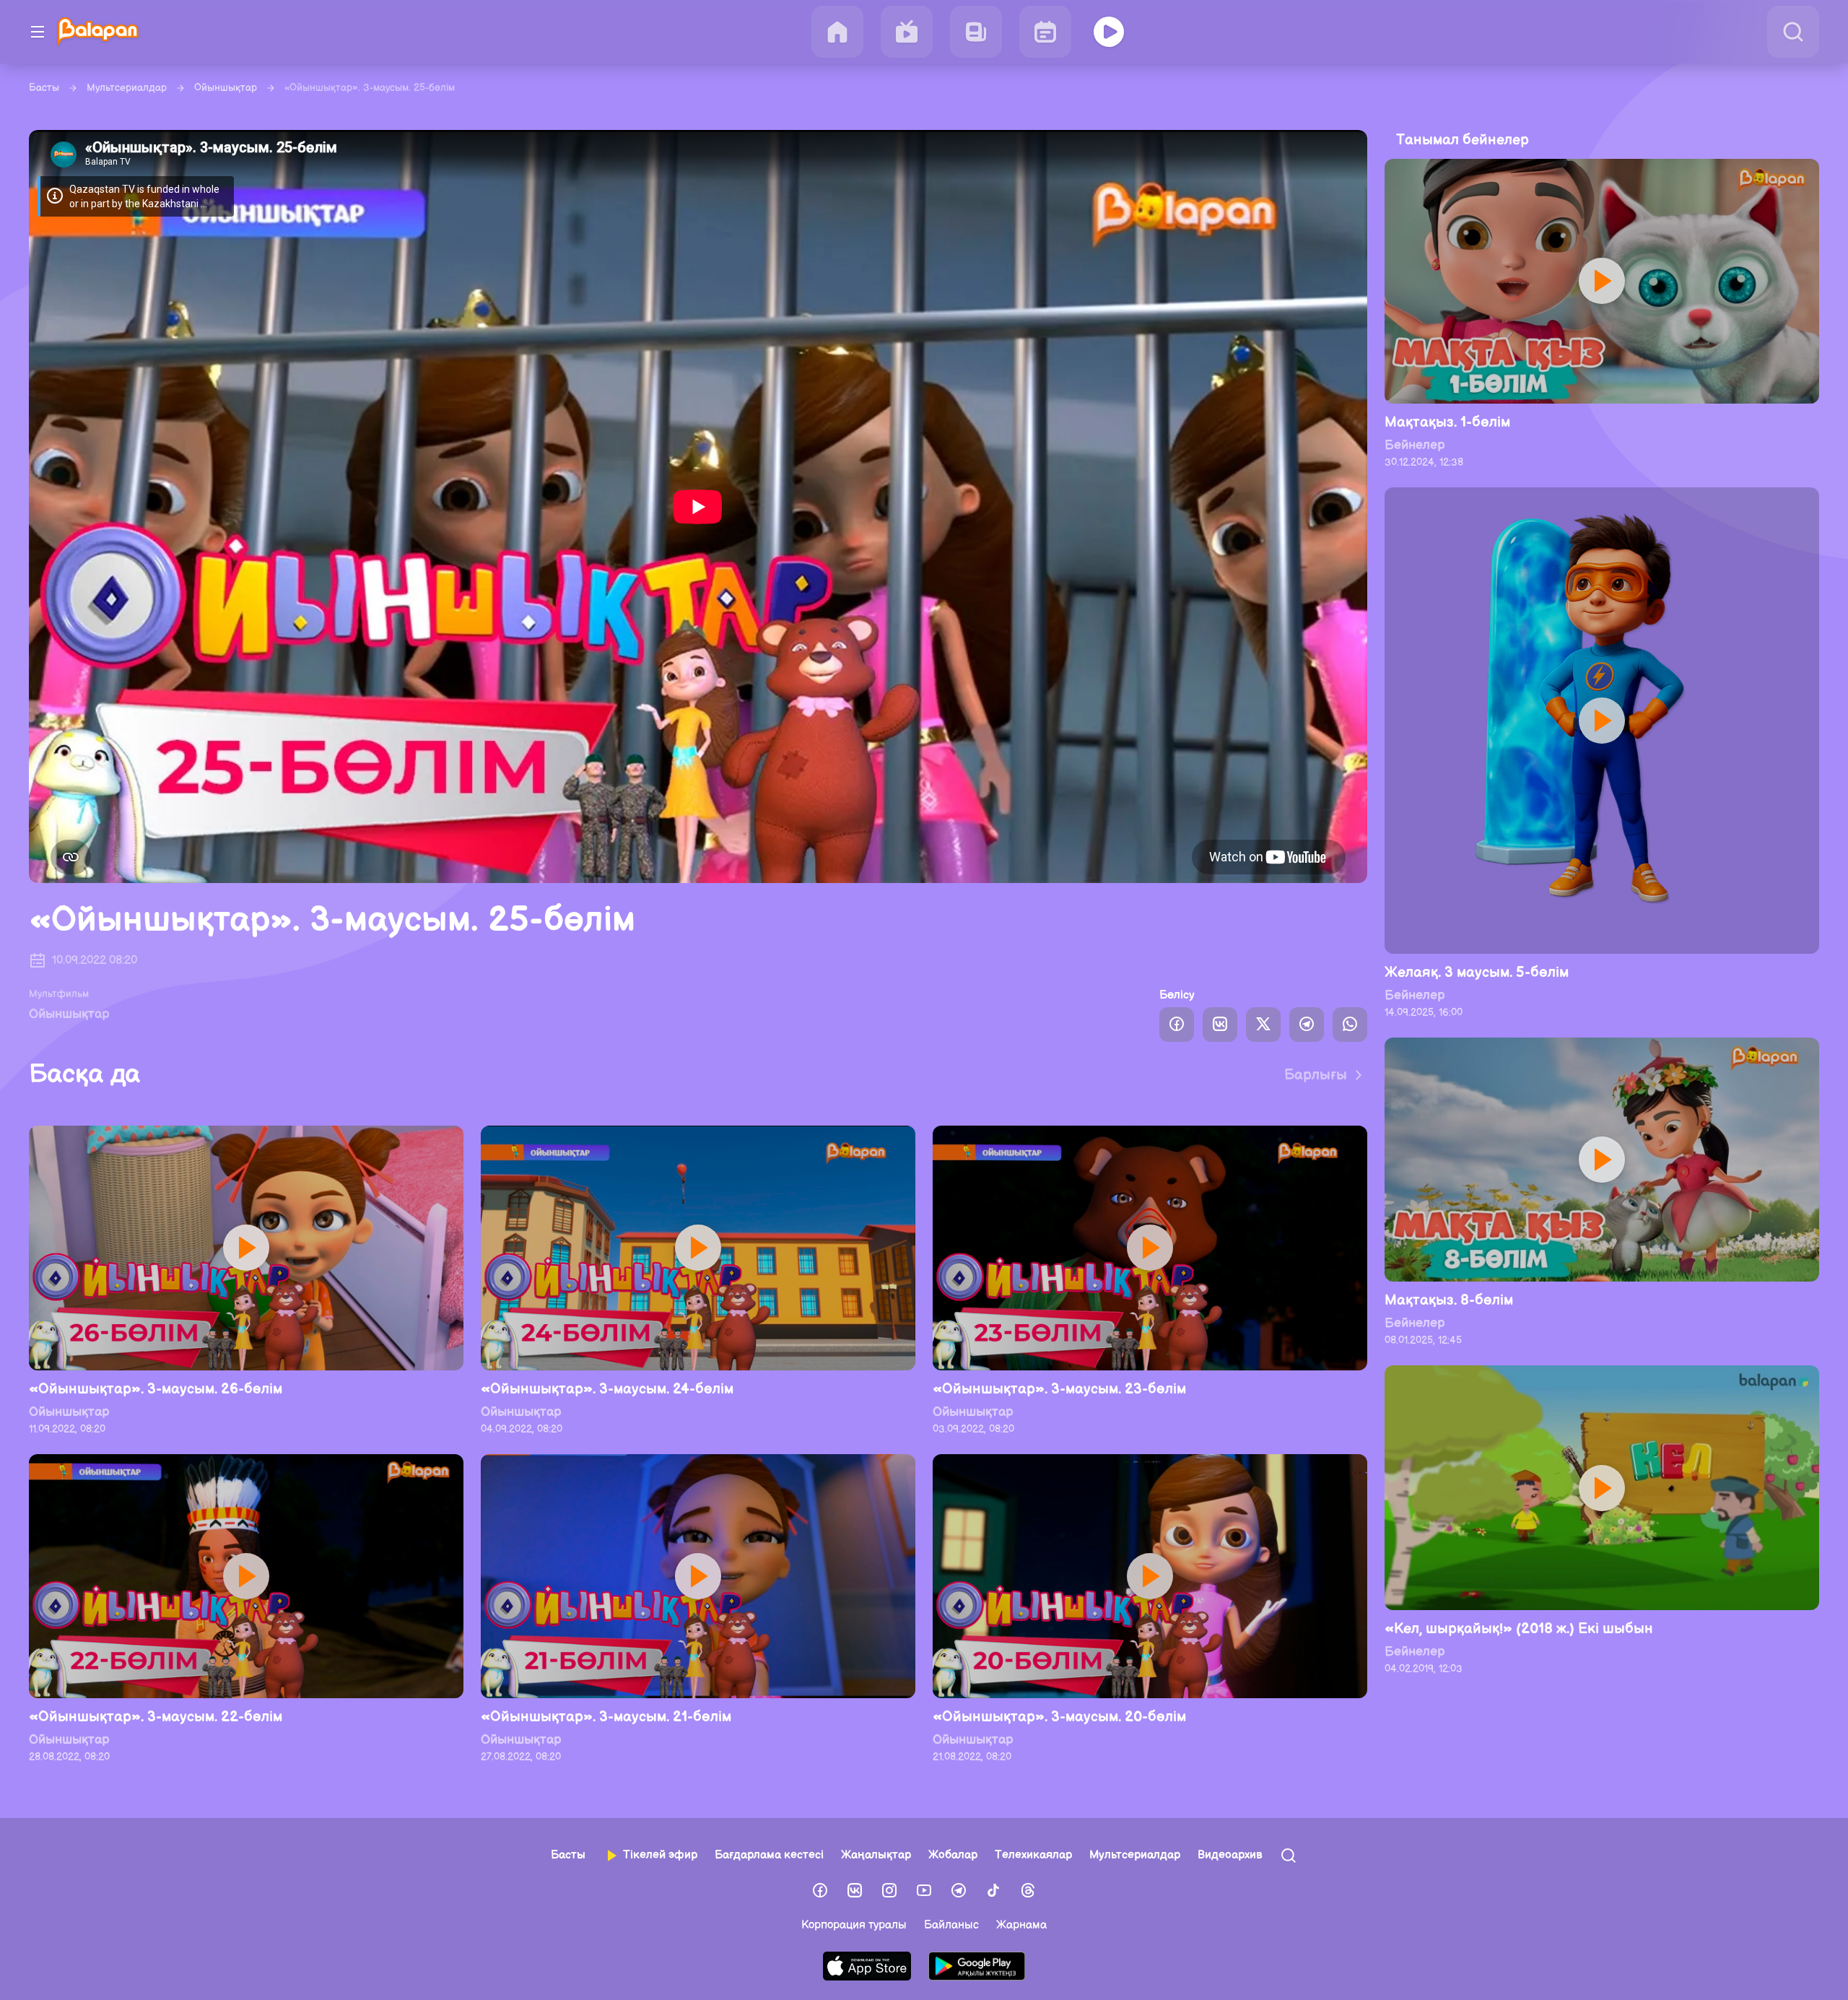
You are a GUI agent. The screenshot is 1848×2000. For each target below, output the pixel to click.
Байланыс (951, 1925)
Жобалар (953, 1855)
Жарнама (1021, 1925)
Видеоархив (1230, 1855)
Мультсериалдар (127, 88)
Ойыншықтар (226, 88)
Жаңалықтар (876, 1855)
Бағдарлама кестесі (769, 1855)
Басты (44, 88)
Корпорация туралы (854, 1925)
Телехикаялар (1033, 1855)
